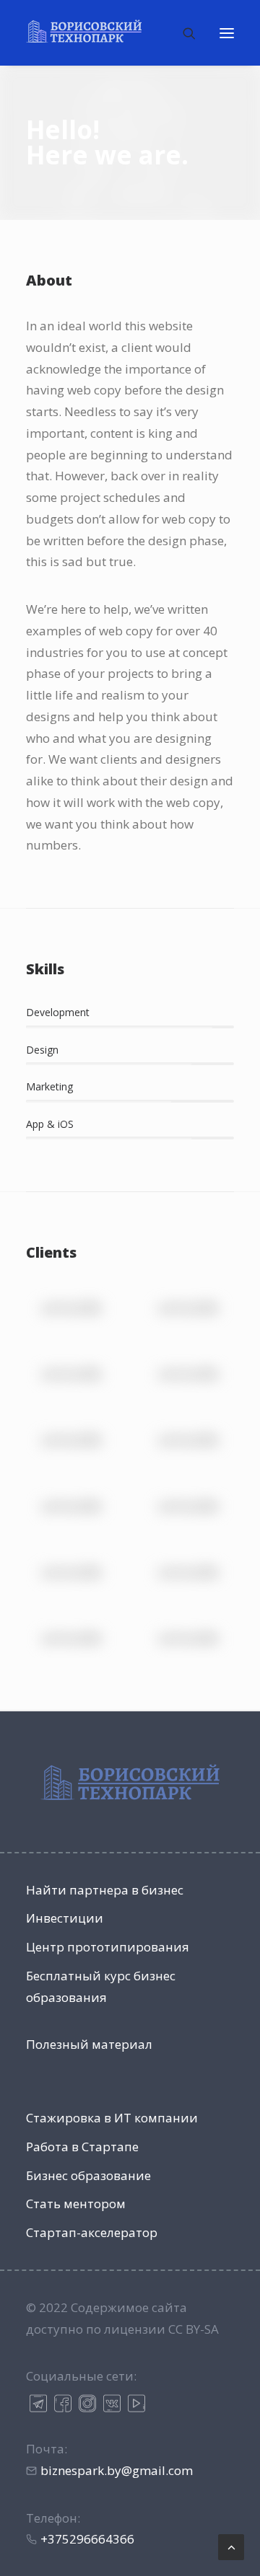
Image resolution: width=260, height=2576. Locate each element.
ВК (112, 2403)
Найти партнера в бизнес (105, 1890)
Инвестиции (65, 1918)
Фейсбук (63, 2403)
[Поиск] (183, 33)
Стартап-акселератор (92, 2232)
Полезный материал (89, 2044)
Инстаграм (87, 2403)
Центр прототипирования (108, 1947)
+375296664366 (87, 2539)
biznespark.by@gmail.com (117, 2470)
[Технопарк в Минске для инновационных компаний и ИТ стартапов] (84, 31)
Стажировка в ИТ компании (112, 2118)
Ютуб (136, 2403)
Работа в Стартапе (82, 2147)
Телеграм (38, 2403)
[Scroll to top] (231, 2546)
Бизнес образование (88, 2175)
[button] (227, 33)
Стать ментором (76, 2204)
